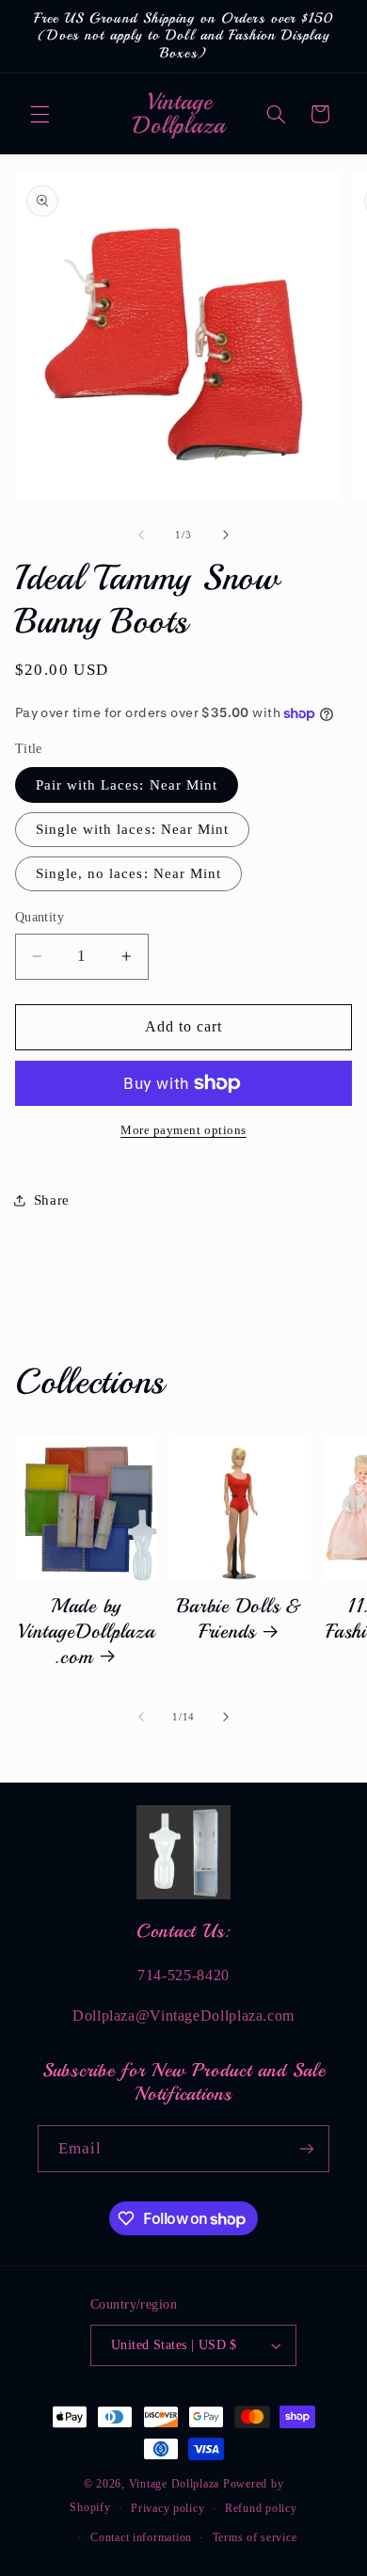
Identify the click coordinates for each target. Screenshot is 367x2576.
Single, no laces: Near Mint (128, 873)
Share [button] (52, 1200)
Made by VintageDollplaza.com (87, 1631)
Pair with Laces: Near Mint (127, 785)
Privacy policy (168, 2508)
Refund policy (261, 2508)
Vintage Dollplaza (175, 2484)
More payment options (183, 1130)
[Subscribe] (307, 2148)
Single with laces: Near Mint (132, 829)
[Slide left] (141, 536)
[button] (40, 114)
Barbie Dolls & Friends (240, 1618)
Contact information (141, 2537)
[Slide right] (226, 536)
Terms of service (255, 2537)
